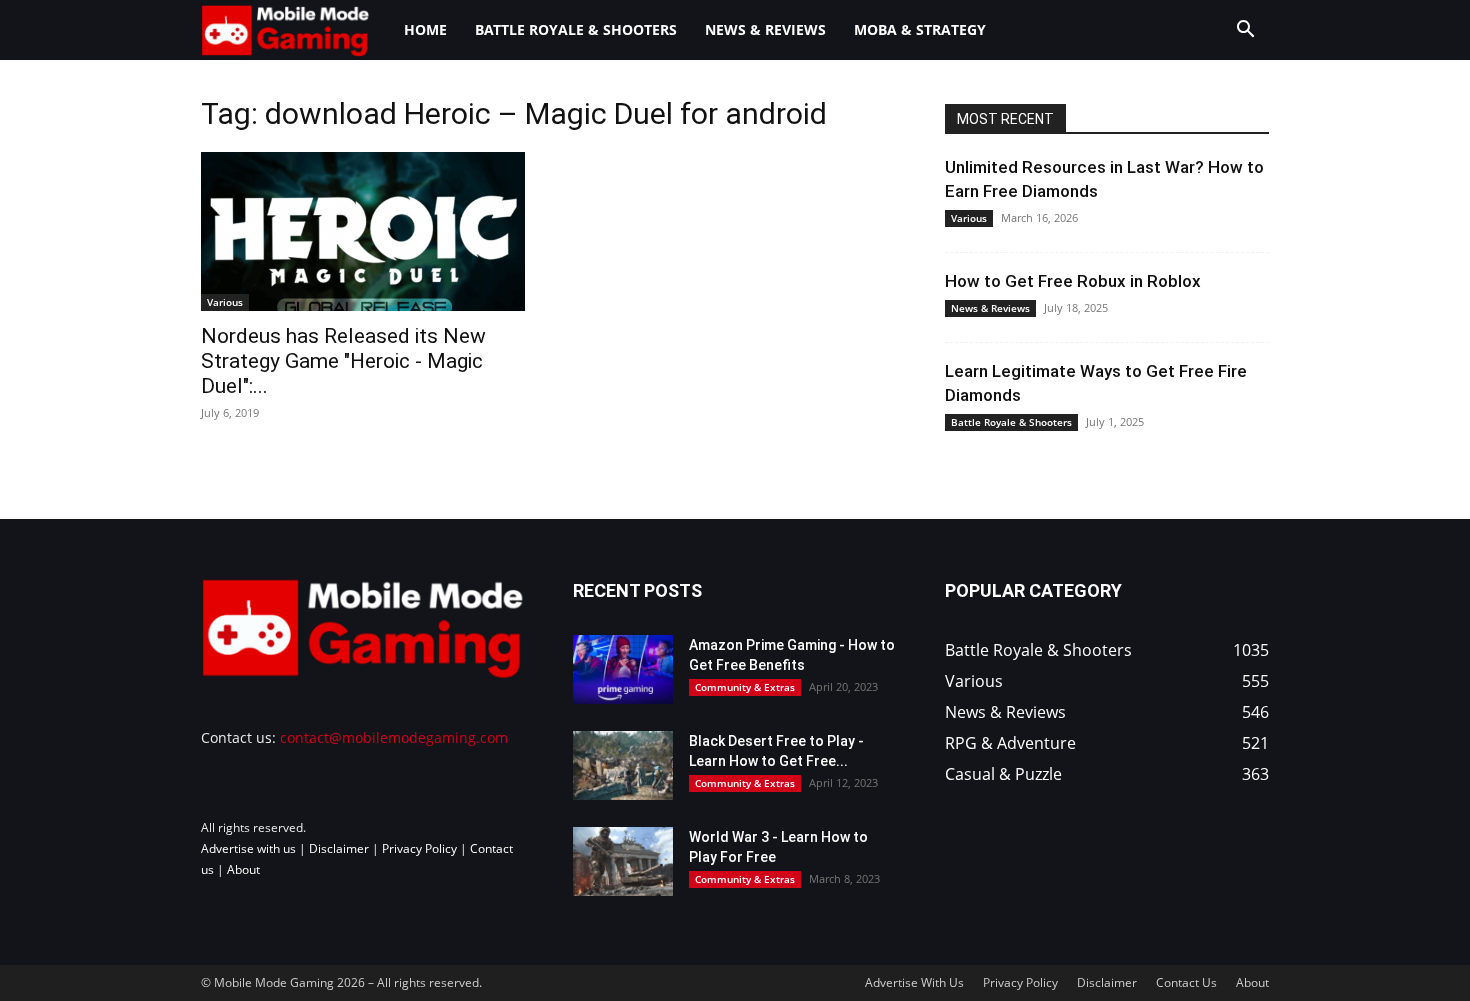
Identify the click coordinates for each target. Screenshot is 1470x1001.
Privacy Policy (419, 848)
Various (225, 302)
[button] (1245, 31)
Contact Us (1186, 982)
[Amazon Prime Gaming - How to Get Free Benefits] (623, 669)
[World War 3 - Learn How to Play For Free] (623, 861)
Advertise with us (248, 848)
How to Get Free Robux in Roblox (1073, 281)
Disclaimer (339, 848)
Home (425, 29)
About (243, 869)
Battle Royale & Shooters (576, 29)
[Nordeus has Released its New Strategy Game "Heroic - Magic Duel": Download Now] (363, 231)
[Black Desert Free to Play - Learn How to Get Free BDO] (623, 765)
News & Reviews (765, 29)
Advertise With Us (914, 982)
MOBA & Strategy (920, 29)
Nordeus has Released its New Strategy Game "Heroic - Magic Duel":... (343, 361)
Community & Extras (745, 687)
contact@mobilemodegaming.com (394, 737)
